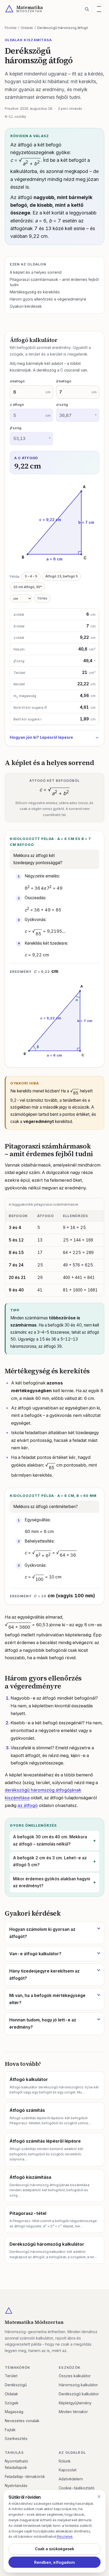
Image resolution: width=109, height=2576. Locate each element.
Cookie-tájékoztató (77, 2488)
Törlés (42, 598)
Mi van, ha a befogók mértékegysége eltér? (47, 1999)
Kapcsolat (68, 2470)
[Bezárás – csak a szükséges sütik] (99, 2497)
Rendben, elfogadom (54, 2562)
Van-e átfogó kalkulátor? (35, 1954)
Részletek (65, 2536)
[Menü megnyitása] (99, 9)
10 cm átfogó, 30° (28, 587)
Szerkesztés (16, 2438)
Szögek (12, 2403)
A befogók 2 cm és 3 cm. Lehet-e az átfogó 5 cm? (50, 1861)
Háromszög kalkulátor (78, 2385)
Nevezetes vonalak (22, 2421)
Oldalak (27, 28)
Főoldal (11, 28)
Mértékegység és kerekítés (35, 292)
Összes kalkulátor (75, 2376)
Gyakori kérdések (26, 306)
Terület (11, 2376)
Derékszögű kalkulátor (79, 2394)
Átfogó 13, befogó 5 (62, 576)
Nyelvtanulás (16, 2486)
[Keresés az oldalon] (87, 9)
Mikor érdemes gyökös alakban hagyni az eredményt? (52, 1882)
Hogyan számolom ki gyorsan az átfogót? (42, 1933)
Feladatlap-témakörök (25, 2476)
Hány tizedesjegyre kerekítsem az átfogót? (44, 1975)
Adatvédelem (71, 2479)
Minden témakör (73, 2412)
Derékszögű (16, 2385)
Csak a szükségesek (54, 2549)
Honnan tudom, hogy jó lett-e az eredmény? (43, 2024)
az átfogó (28, 1805)
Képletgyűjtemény (75, 2403)
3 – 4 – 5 (31, 576)
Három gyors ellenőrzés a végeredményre (48, 299)
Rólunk (65, 2461)
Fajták (10, 2430)
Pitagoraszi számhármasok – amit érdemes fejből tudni (54, 282)
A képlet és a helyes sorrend (36, 272)
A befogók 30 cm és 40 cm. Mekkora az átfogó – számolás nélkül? (50, 1840)
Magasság (14, 2412)
